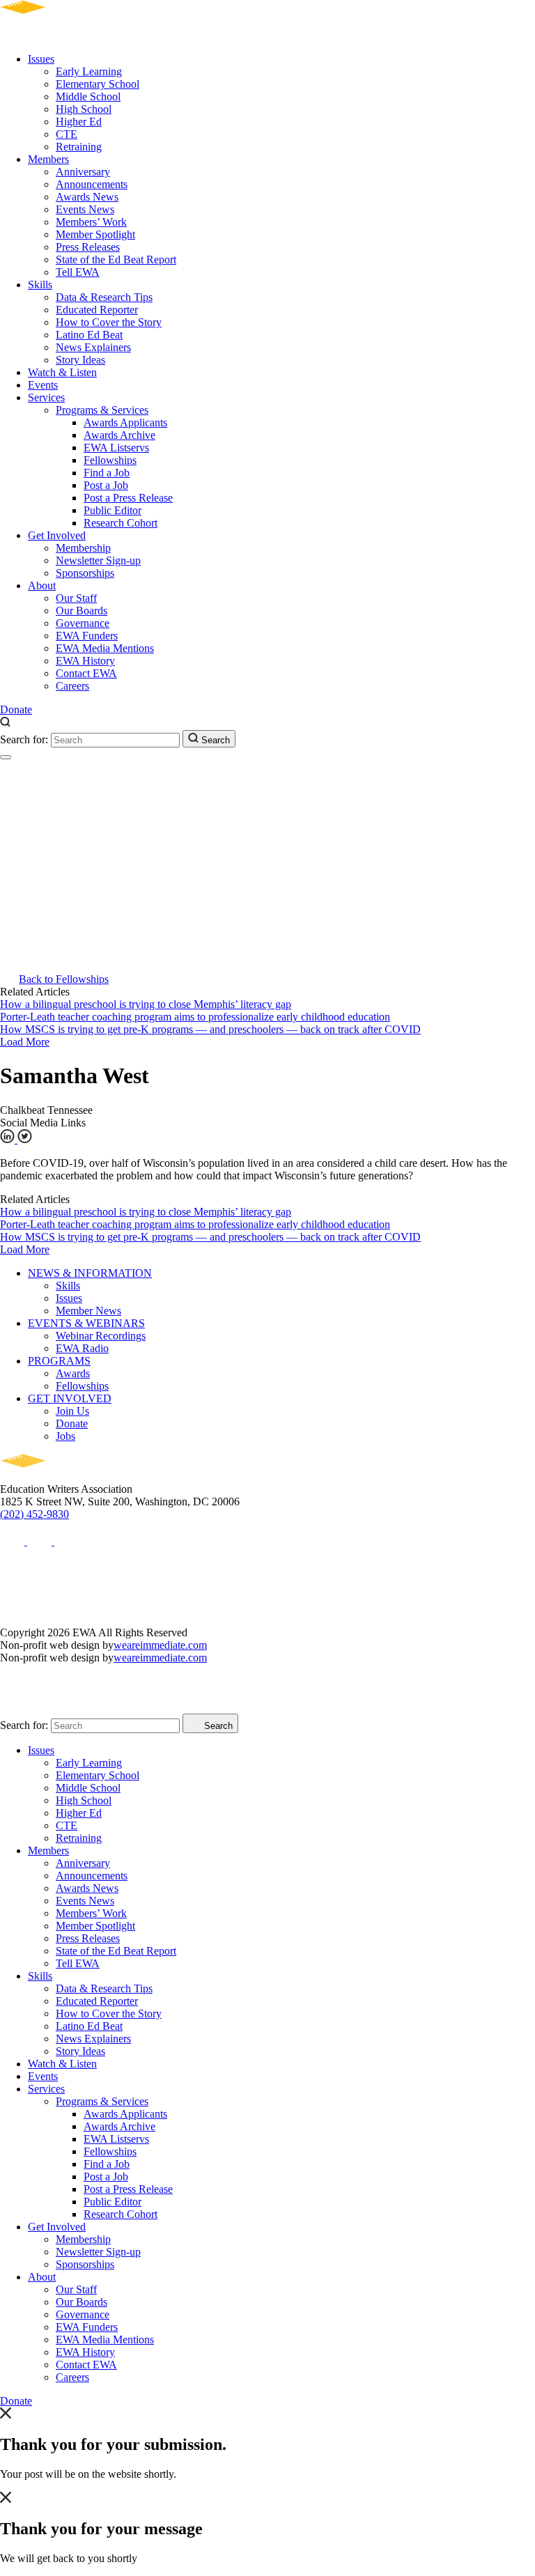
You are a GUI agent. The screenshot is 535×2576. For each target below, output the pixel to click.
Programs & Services (102, 410)
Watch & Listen (62, 372)
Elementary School (98, 84)
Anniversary (83, 172)
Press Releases (88, 247)
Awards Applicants (125, 422)
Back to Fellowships (64, 979)
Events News (85, 209)
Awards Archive (119, 435)
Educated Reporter (97, 310)
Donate (16, 709)
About (42, 585)
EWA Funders (87, 636)
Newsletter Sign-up (98, 560)
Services (46, 397)
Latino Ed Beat (89, 335)
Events (43, 385)
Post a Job (106, 485)
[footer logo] (63, 1476)
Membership (83, 548)
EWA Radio (82, 1348)
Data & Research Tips (104, 297)
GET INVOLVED (70, 1398)
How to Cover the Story (109, 322)
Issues (41, 59)
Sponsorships (85, 573)
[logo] (63, 35)
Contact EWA (86, 673)
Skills (40, 285)
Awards (73, 1373)
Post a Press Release (128, 498)
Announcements (92, 184)
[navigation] (6, 757)
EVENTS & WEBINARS (86, 1323)
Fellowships (110, 460)
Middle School (88, 96)
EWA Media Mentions (105, 648)
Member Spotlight (95, 234)
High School (84, 109)
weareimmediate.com (160, 1645)
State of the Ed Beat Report (116, 259)
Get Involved (57, 535)
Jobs (65, 1436)
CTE (67, 134)
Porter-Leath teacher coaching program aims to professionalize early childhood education (195, 1017)
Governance (83, 623)
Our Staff (76, 598)
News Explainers (93, 347)
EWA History (85, 661)
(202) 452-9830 (34, 1514)
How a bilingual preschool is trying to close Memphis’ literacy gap (146, 1004)
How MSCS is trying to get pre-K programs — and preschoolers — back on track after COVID (210, 1029)
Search (214, 740)
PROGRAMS (59, 1361)
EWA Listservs (116, 448)
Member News (88, 1311)
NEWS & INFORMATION (90, 1273)
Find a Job (107, 473)
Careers (72, 686)
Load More (25, 1042)
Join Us (72, 1411)
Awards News (87, 197)
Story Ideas (80, 360)
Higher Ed (79, 122)
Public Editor (113, 510)
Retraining (79, 147)
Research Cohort (121, 523)
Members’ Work (91, 222)
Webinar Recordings (101, 1336)
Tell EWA (78, 272)
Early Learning (89, 71)
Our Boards (82, 611)
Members (48, 159)
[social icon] (14, 1541)
